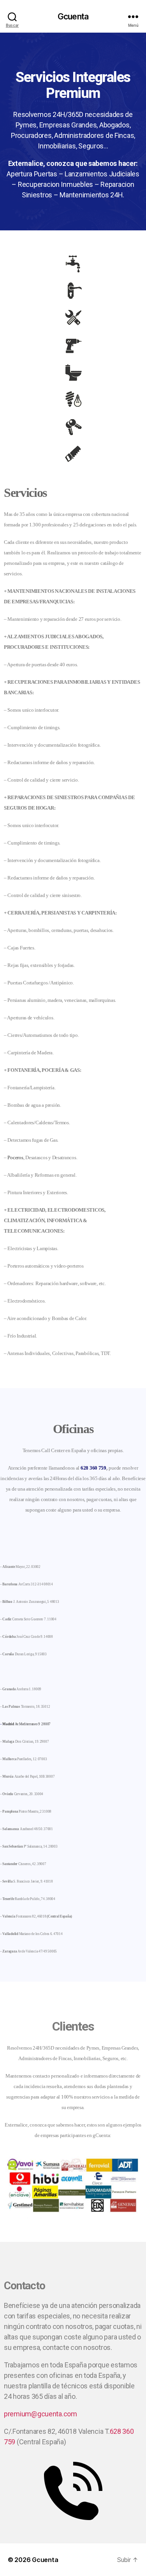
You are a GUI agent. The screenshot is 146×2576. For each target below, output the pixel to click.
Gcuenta (73, 17)
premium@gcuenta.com (40, 2414)
